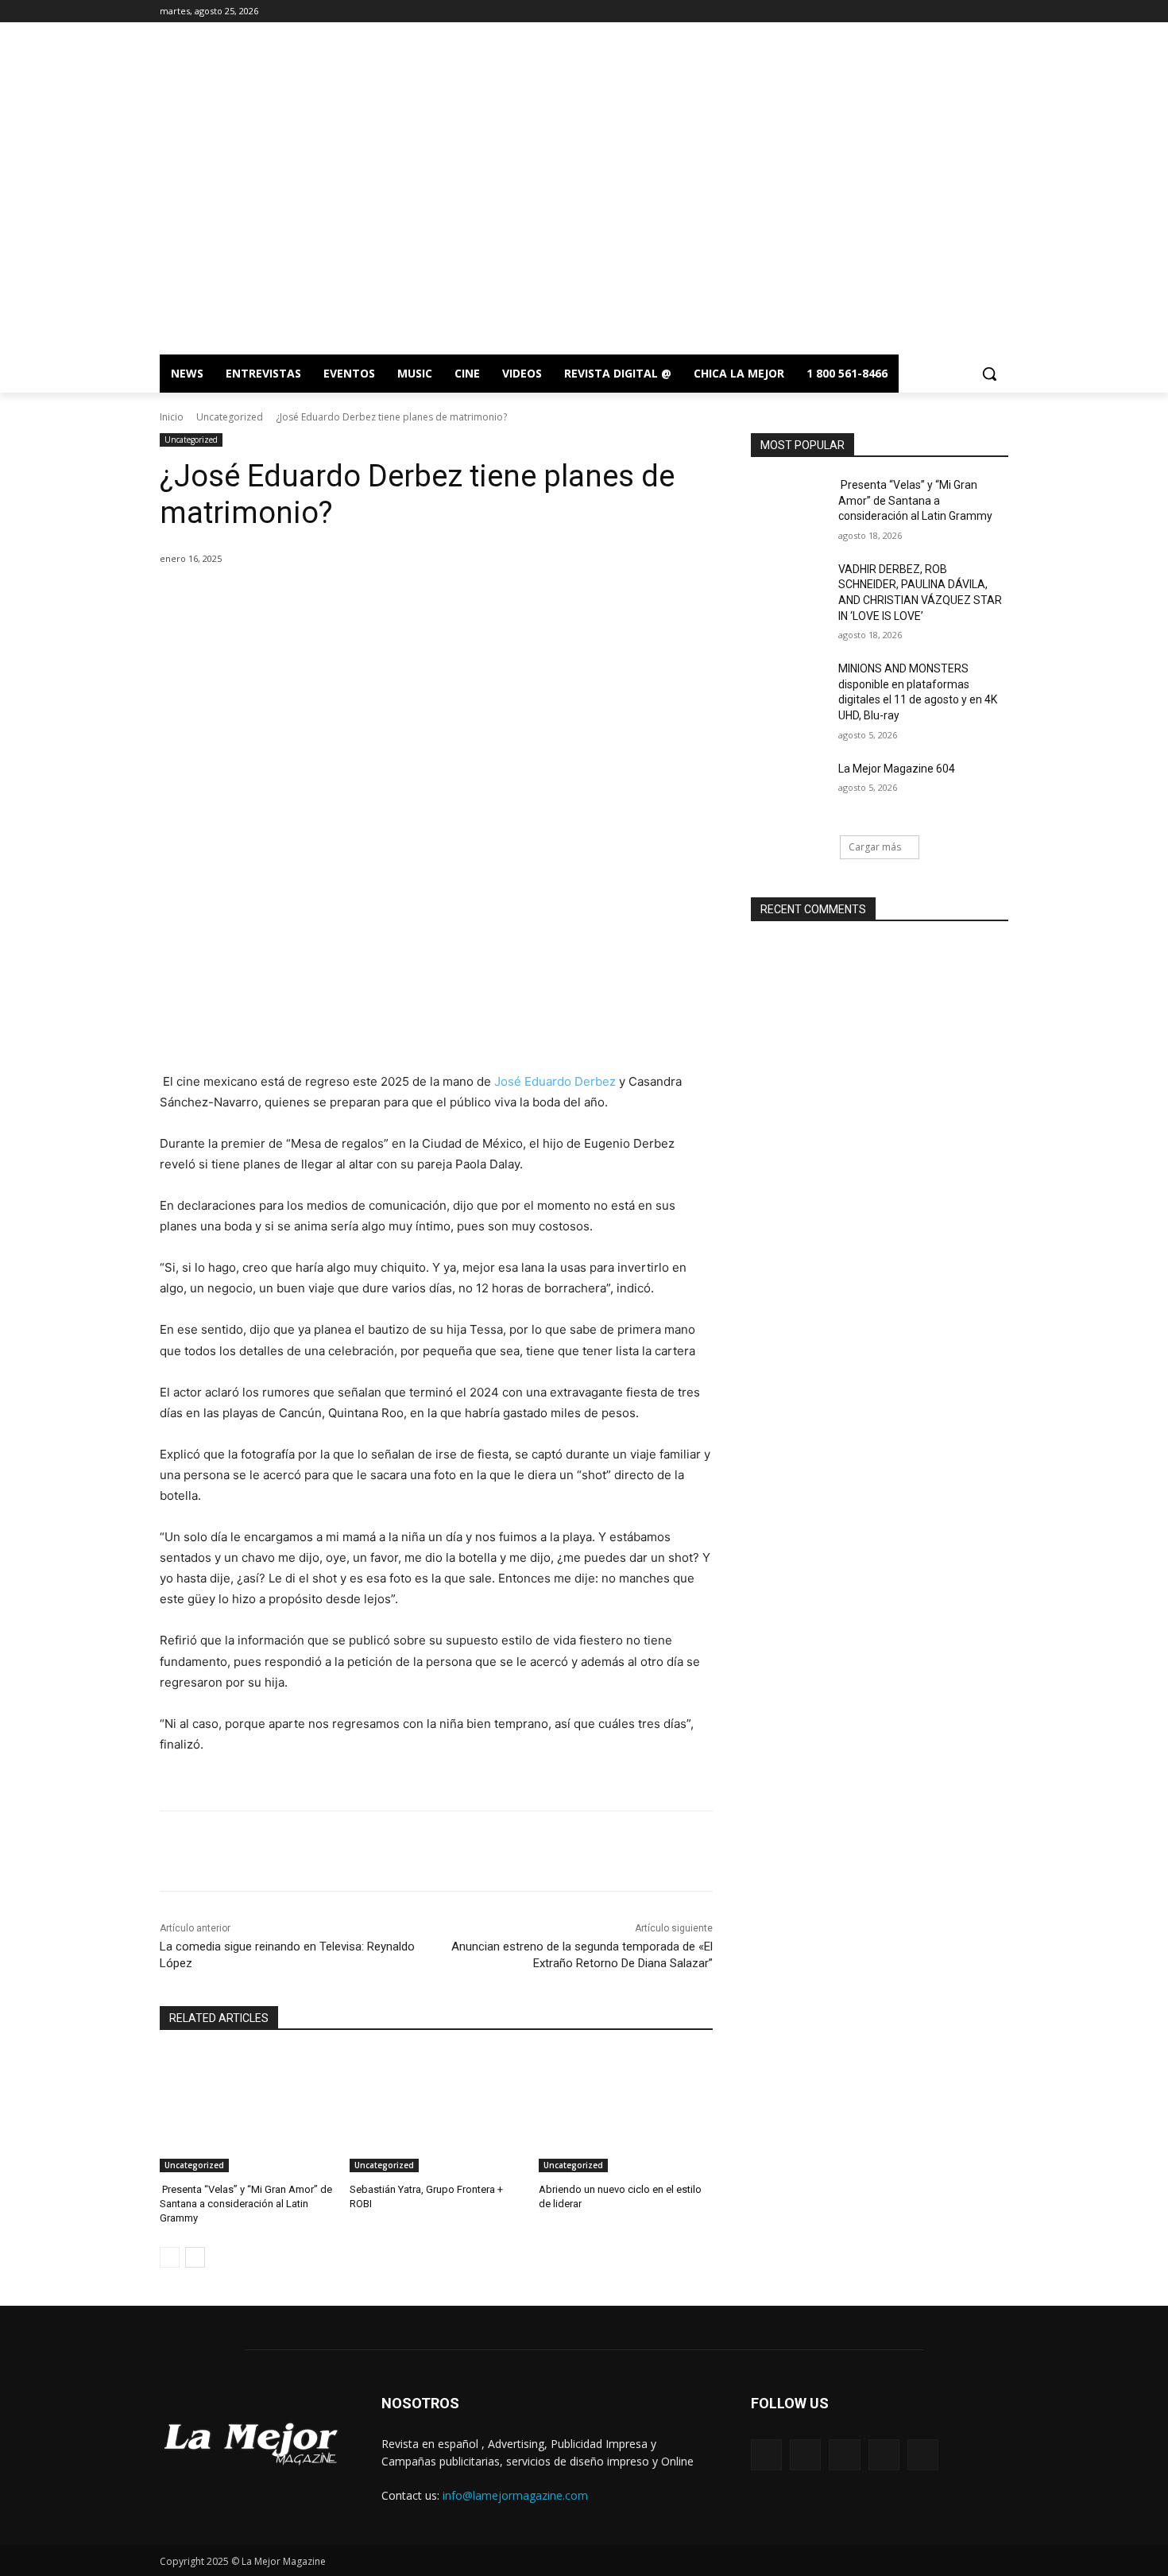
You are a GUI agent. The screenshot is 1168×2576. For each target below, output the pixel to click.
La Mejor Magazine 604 (897, 769)
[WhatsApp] (384, 599)
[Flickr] (844, 2455)
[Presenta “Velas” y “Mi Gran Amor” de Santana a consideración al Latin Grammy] (247, 2111)
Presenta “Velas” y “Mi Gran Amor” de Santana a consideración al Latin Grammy (246, 2204)
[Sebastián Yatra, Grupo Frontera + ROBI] (437, 2111)
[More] (421, 599)
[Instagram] (955, 12)
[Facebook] (933, 12)
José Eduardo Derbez (557, 1081)
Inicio (172, 417)
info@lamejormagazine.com (515, 2495)
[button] (989, 374)
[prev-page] (170, 2257)
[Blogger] (766, 2455)
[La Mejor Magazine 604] (789, 788)
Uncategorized (230, 417)
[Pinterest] (347, 599)
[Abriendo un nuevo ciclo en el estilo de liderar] (626, 2111)
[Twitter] (977, 12)
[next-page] (195, 2257)
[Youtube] (999, 12)
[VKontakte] (923, 2455)
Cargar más (875, 847)
